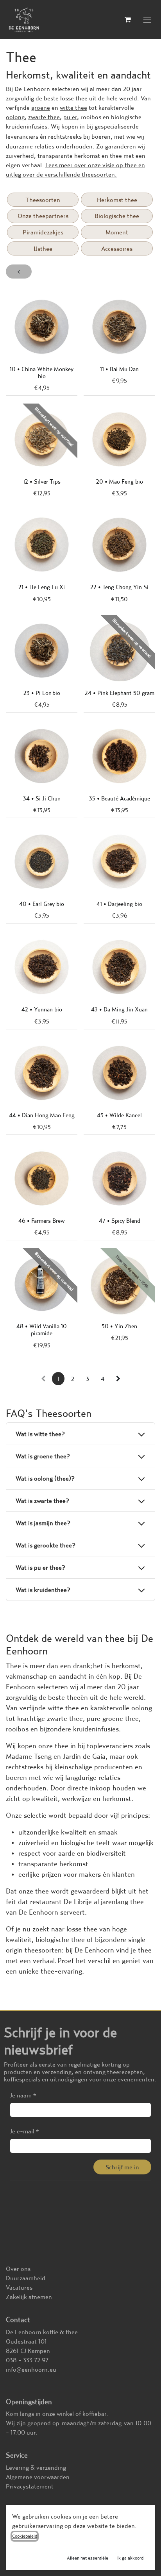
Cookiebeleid (25, 2536)
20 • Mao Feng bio (120, 481)
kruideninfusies (27, 126)
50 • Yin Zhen (119, 1326)
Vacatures (19, 2287)
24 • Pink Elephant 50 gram (120, 693)
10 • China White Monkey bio (42, 372)
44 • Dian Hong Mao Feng (42, 1115)
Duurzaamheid (26, 2278)
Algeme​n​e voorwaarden (38, 2477)
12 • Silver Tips (42, 481)
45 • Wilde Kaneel (119, 1115)
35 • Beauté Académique (120, 798)
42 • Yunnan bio (42, 1009)
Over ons (18, 2269)
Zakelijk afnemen (29, 2297)
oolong (15, 117)
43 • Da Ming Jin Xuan (119, 1009)
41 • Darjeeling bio (119, 904)
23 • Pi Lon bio (42, 693)
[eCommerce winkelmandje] (128, 20)
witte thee (73, 107)
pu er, (71, 117)
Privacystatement (30, 2486)
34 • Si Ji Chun (42, 798)
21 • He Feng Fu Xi (42, 587)
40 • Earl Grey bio (42, 904)
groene (41, 107)
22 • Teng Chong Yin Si (119, 587)
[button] (122, 2167)
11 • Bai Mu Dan (119, 369)
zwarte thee (44, 117)
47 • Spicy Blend (120, 1221)
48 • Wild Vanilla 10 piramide (42, 1330)
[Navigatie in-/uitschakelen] (147, 20)
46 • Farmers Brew (42, 1221)
